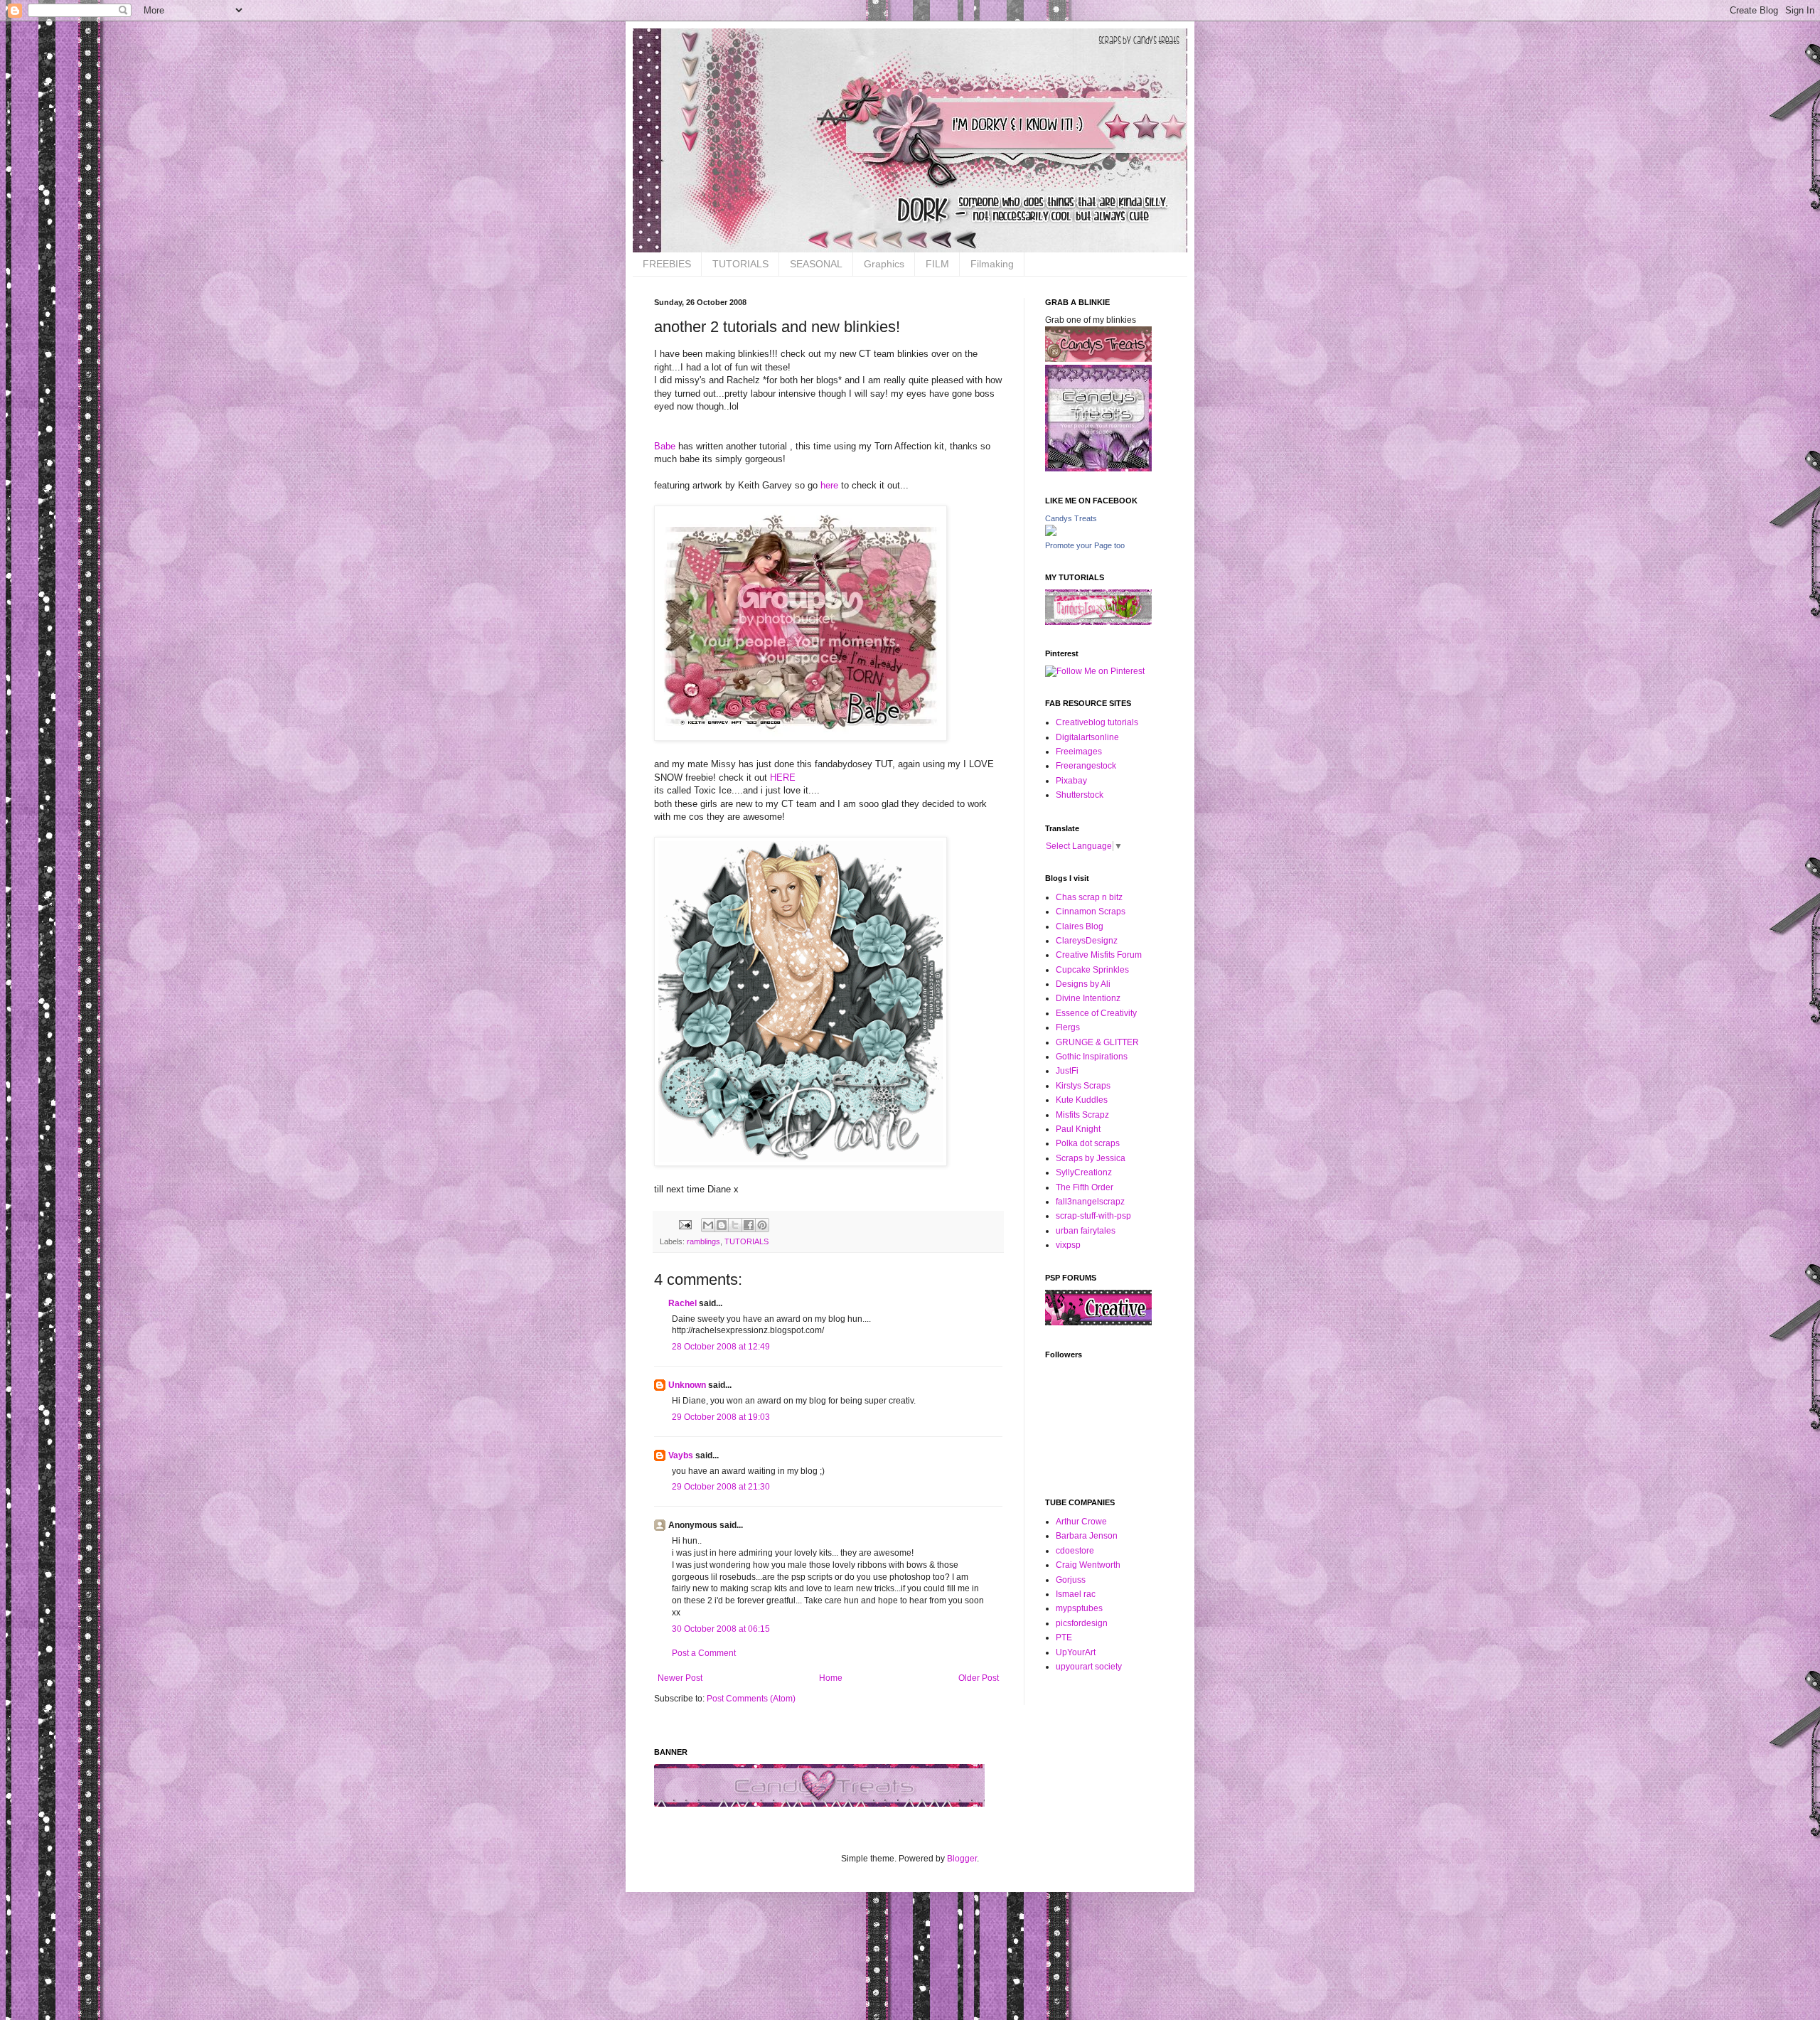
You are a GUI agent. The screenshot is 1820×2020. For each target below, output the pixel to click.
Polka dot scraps (1088, 1143)
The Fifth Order (1085, 1187)
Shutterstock (1080, 795)
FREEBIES (667, 264)
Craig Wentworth (1088, 1565)
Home (831, 1678)
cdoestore (1075, 1551)
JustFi (1067, 1071)
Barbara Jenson (1087, 1536)
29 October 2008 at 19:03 (721, 1417)
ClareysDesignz (1087, 941)
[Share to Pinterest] (762, 1225)
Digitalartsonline (1087, 737)
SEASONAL (816, 264)
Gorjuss (1071, 1580)
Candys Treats (1071, 518)
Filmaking (992, 264)
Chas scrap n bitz (1089, 897)
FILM (937, 264)
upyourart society (1089, 1667)
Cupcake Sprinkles (1092, 970)
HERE (783, 777)
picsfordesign (1082, 1623)
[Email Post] (685, 1224)
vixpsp (1068, 1245)
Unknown (687, 1385)
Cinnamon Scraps (1091, 912)
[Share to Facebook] (749, 1225)
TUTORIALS (740, 264)
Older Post (979, 1678)
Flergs (1068, 1027)
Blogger (962, 1859)
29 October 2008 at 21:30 (721, 1487)
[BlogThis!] (722, 1225)
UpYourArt (1076, 1652)
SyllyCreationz (1084, 1172)
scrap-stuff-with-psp (1093, 1216)
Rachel (682, 1303)
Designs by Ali (1083, 984)
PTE (1064, 1637)
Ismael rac (1076, 1594)
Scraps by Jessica (1091, 1158)
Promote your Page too (1085, 545)
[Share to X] (735, 1225)
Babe (666, 446)
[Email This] (708, 1225)
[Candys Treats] (1051, 533)
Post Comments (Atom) (751, 1699)
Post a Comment (704, 1653)
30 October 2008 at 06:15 (721, 1629)
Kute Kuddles (1082, 1100)
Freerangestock (1086, 766)
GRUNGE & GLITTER (1097, 1042)
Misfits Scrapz (1082, 1115)
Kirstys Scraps (1083, 1086)
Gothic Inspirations (1092, 1057)
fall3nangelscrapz (1090, 1202)
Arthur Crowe (1081, 1522)
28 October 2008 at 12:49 (721, 1347)
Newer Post (680, 1678)
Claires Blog (1080, 926)
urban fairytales (1086, 1231)
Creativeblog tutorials (1097, 722)
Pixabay (1071, 781)
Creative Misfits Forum (1099, 955)
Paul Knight (1078, 1129)
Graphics (884, 264)
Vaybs (681, 1455)
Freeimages (1079, 752)
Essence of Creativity (1096, 1013)
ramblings (703, 1241)
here (829, 485)
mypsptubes (1079, 1608)
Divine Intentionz (1088, 998)
